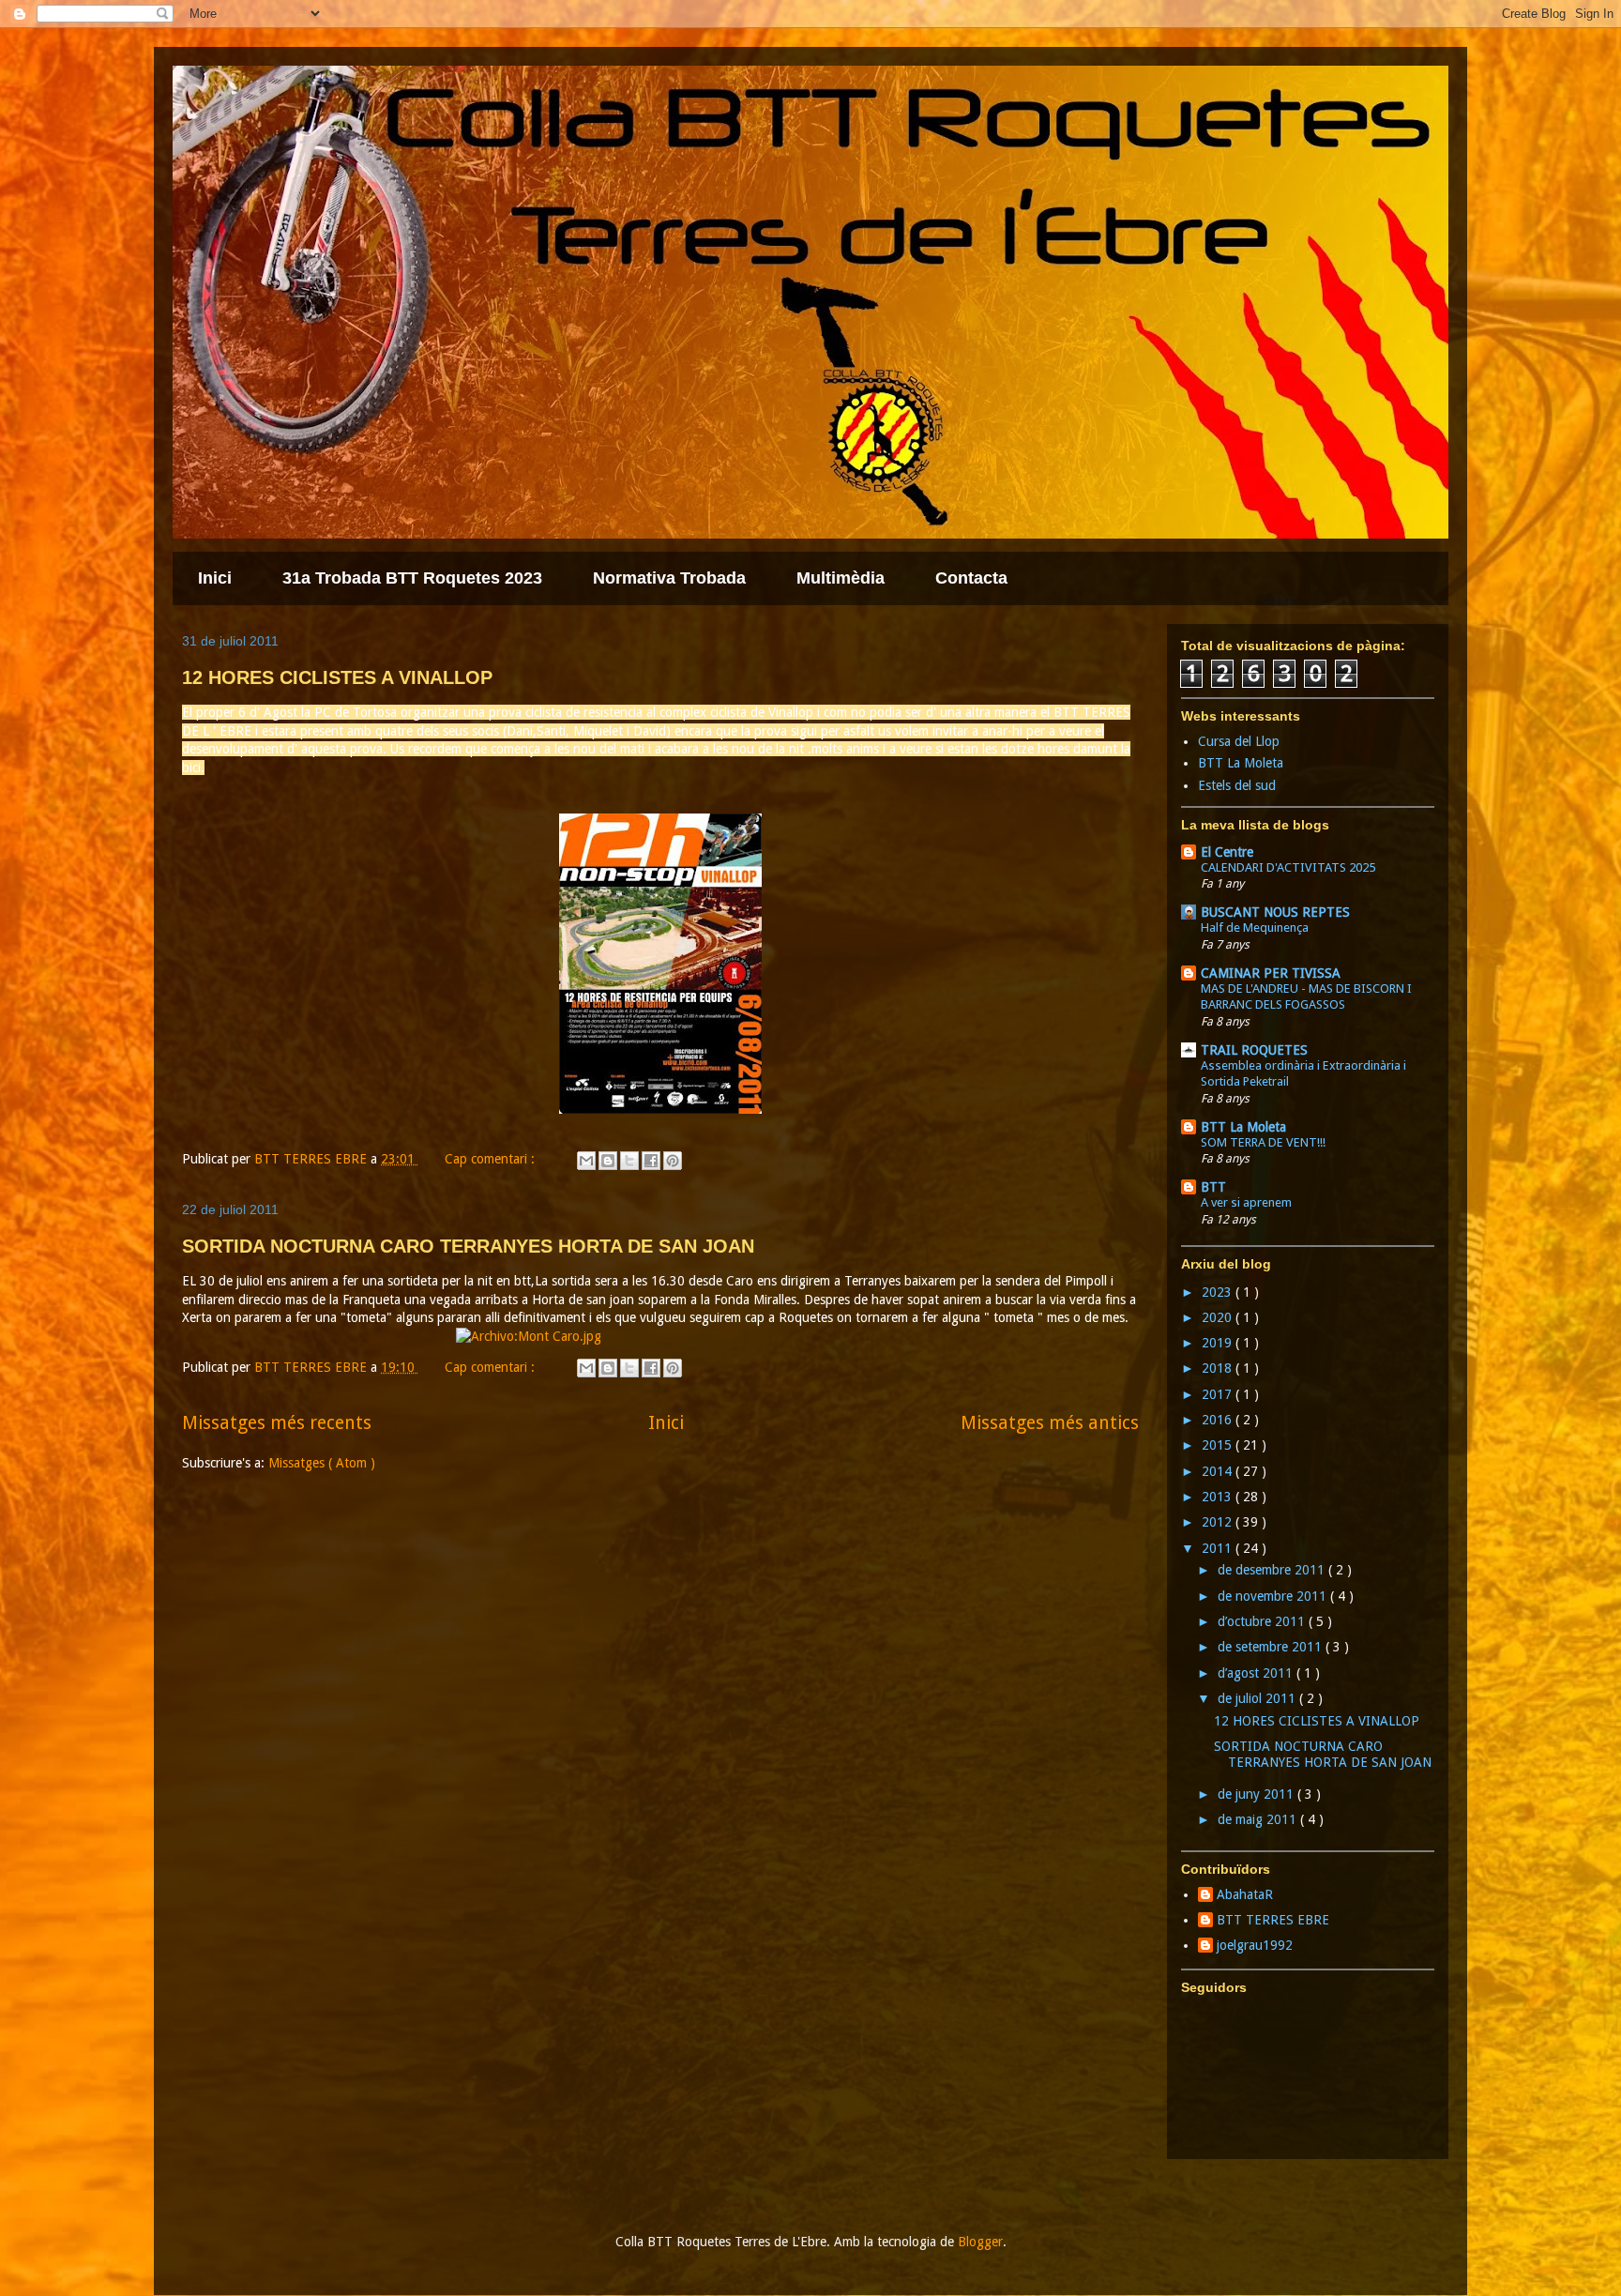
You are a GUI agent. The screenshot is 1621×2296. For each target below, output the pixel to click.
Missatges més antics (1050, 1423)
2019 (1219, 1343)
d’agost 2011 (1257, 1673)
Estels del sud (1237, 785)
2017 (1219, 1394)
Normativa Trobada (669, 578)
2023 (1219, 1292)
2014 (1219, 1471)
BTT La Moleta (1241, 763)
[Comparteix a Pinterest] (673, 1161)
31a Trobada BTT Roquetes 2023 (412, 578)
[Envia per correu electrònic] (586, 1161)
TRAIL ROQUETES (1254, 1050)
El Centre (1227, 852)
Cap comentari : (492, 1159)
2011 (1219, 1548)
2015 (1219, 1445)
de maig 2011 (1259, 1819)
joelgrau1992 (1255, 1945)
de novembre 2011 (1274, 1596)
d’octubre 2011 (1263, 1621)
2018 (1219, 1368)
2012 (1219, 1522)
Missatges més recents (277, 1423)
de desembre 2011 (1273, 1570)
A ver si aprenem (1246, 1202)
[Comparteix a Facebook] (651, 1161)
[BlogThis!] (608, 1161)
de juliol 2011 (1258, 1698)
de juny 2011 (1257, 1794)
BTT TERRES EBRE (1273, 1920)
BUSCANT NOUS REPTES (1275, 912)
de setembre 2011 (1272, 1647)
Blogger (980, 2242)
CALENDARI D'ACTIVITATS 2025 (1288, 867)
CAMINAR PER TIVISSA (1271, 973)
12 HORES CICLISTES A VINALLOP (337, 677)
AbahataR (1245, 1894)
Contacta (971, 578)
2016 (1219, 1420)
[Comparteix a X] (629, 1161)
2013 (1219, 1497)
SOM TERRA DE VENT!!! (1263, 1142)
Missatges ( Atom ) (322, 1463)
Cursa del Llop (1239, 741)
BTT (1213, 1187)
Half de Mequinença (1255, 928)
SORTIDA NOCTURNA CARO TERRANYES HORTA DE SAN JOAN (468, 1246)
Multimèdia (841, 578)
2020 (1219, 1317)
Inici (215, 578)
